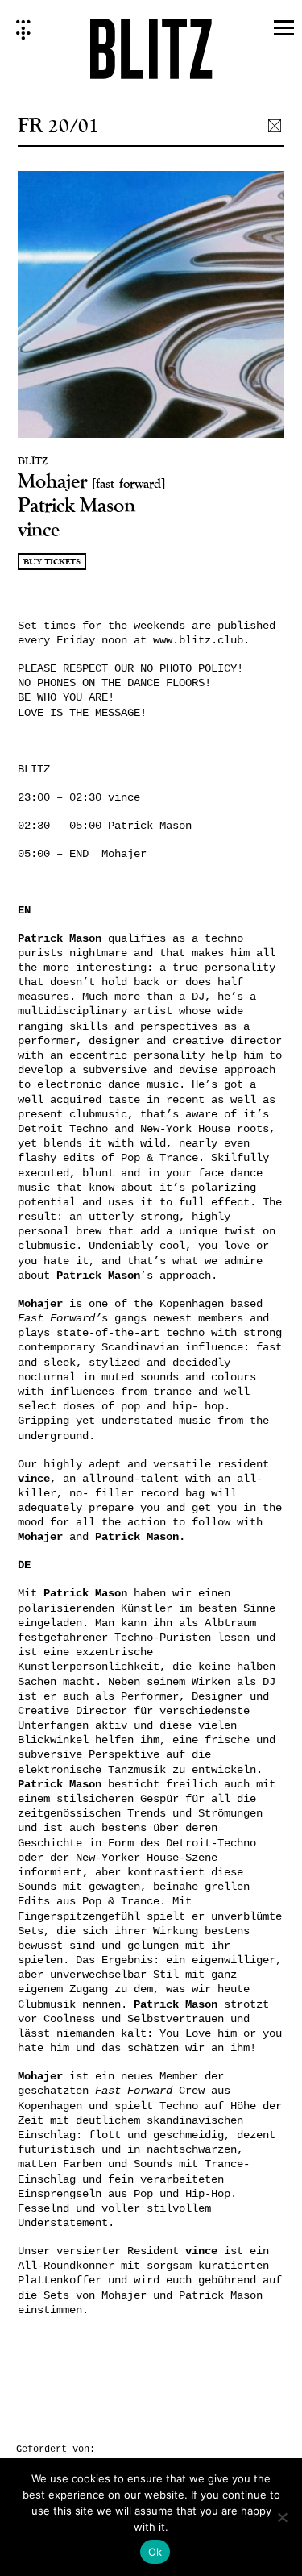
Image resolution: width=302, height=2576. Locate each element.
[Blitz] (151, 54)
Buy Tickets (52, 562)
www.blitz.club (198, 640)
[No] (282, 2517)
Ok (155, 2552)
